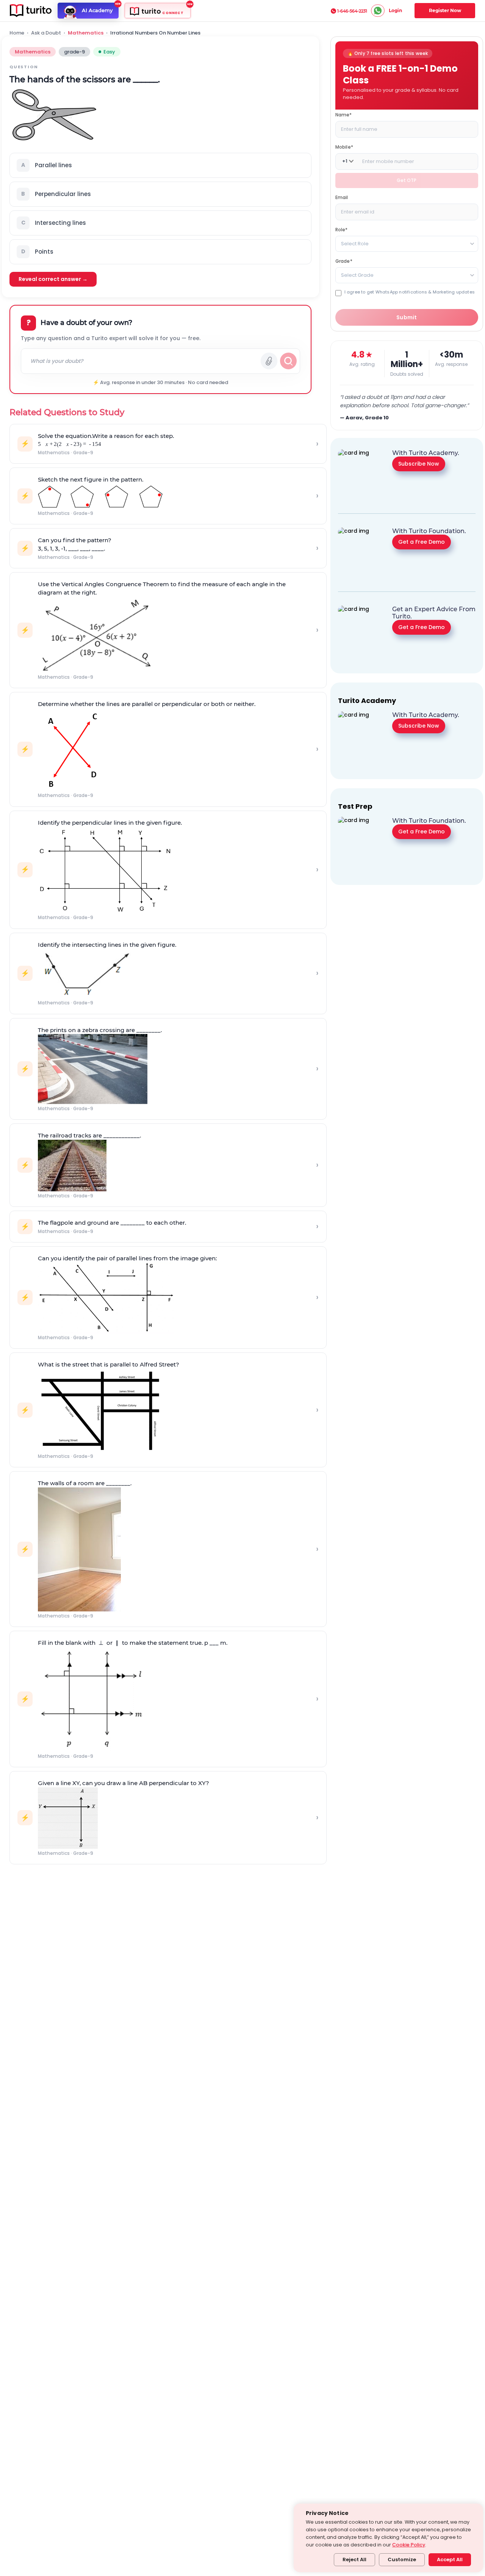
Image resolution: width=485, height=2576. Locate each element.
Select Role (355, 243)
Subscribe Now (419, 464)
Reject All (354, 2560)
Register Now (445, 10)
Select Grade (357, 275)
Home (17, 33)
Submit (407, 317)
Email (342, 197)
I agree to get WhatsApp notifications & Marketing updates (410, 292)
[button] (160, 165)
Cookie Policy (409, 2545)
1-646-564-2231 (352, 11)
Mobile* (344, 147)
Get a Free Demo (422, 542)
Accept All (450, 2560)
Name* (344, 114)
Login (395, 10)
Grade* (344, 261)
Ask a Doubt (46, 33)
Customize (402, 2560)
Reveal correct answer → (53, 279)
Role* (342, 229)
